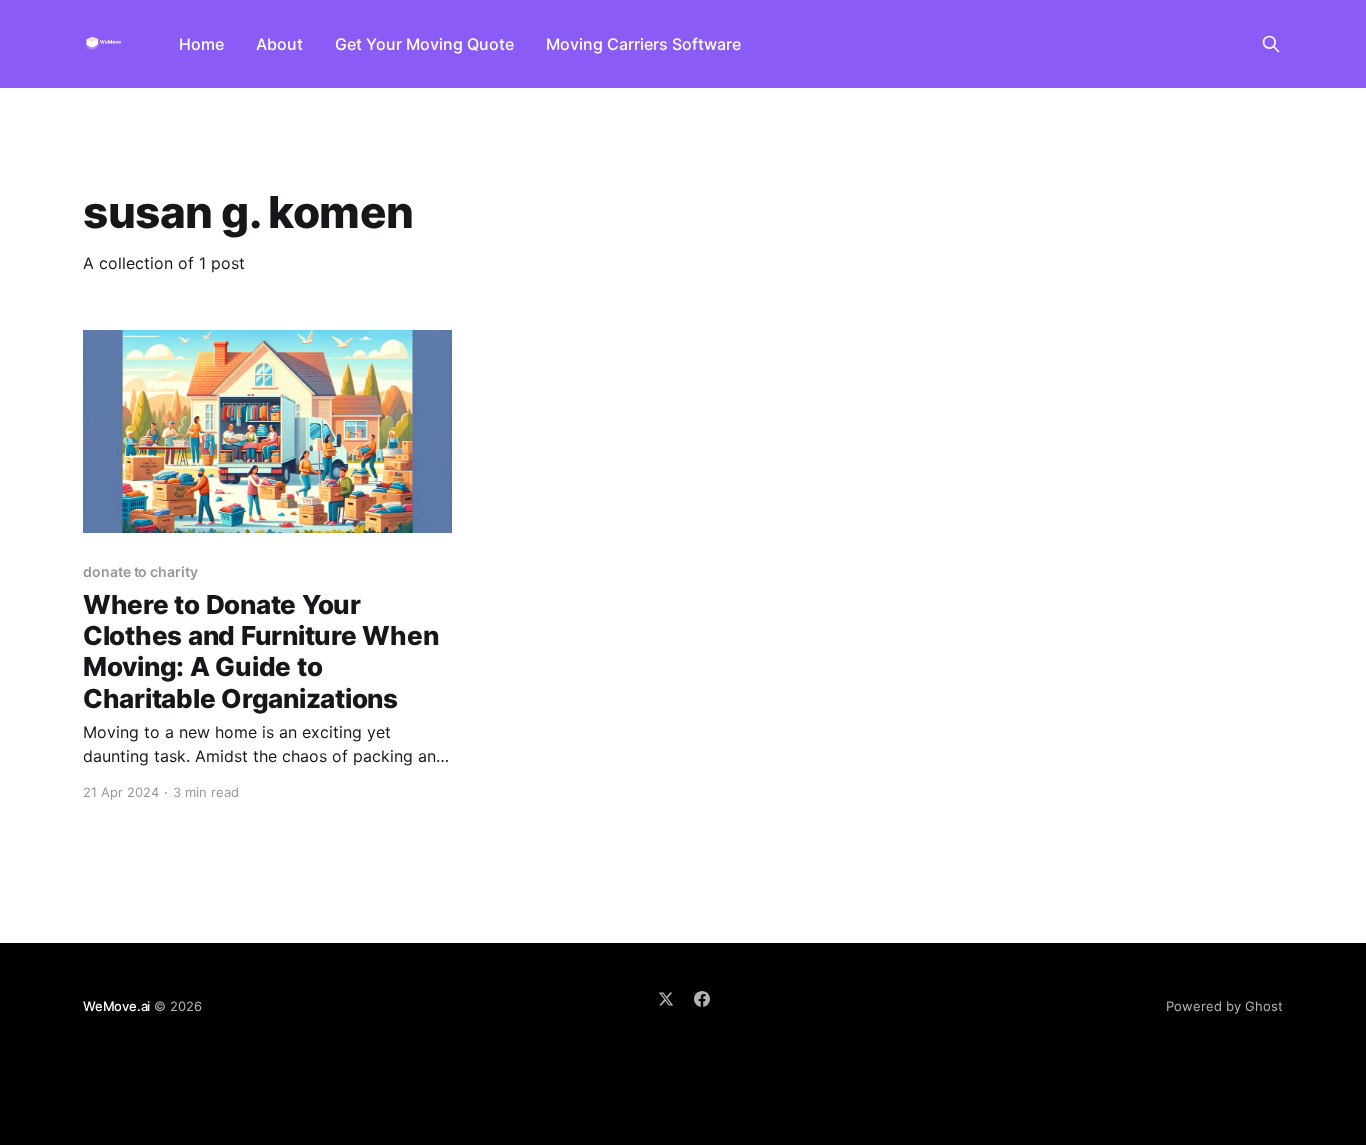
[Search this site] (1271, 44)
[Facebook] (702, 999)
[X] (666, 999)
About (279, 44)
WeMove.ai (116, 1006)
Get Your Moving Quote (424, 44)
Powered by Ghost (1224, 1006)
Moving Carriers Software (643, 44)
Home (201, 44)
